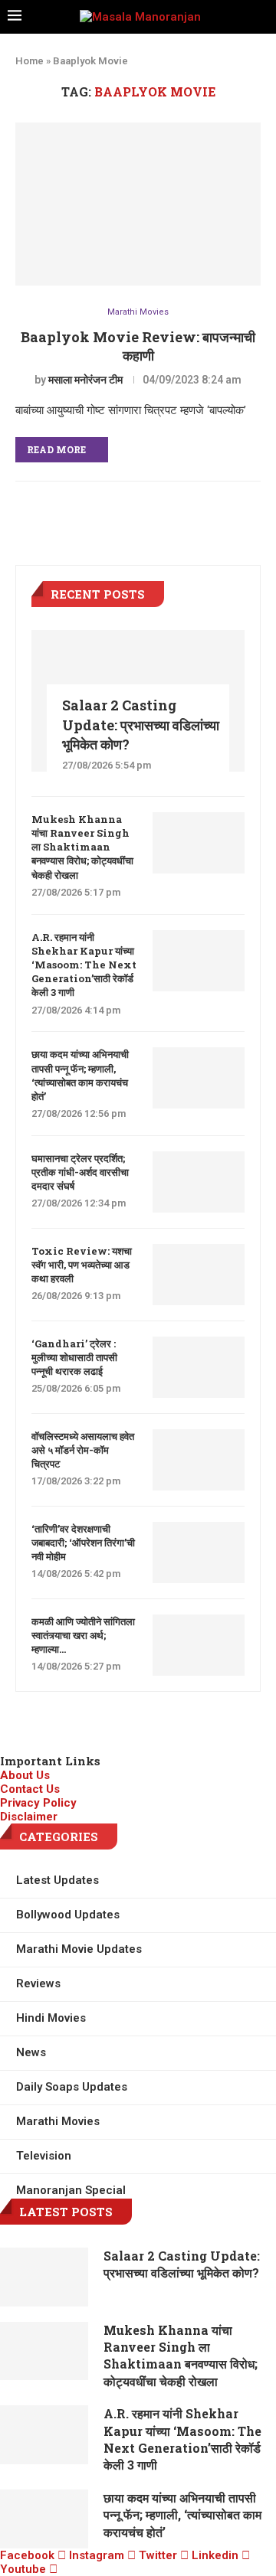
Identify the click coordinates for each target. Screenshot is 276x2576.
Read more (56, 449)
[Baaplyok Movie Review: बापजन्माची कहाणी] (138, 204)
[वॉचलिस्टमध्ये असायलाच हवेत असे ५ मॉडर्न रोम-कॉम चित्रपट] (199, 1460)
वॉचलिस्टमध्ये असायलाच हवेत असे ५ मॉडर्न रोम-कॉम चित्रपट (83, 1450)
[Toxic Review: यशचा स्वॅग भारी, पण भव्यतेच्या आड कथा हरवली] (199, 1275)
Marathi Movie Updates (79, 1949)
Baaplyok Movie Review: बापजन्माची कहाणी (138, 346)
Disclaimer (29, 1817)
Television (44, 2156)
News (31, 2052)
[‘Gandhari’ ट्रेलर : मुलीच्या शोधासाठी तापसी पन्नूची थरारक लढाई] (199, 1367)
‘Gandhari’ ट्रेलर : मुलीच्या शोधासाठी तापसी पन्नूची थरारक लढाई (74, 1357)
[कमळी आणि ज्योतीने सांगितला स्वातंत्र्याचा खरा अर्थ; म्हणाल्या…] (199, 1645)
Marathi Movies (138, 312)
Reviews (38, 1983)
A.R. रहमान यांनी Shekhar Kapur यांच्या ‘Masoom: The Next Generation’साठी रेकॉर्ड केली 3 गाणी (84, 965)
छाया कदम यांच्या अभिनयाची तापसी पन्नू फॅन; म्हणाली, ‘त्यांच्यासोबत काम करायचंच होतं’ (80, 1075)
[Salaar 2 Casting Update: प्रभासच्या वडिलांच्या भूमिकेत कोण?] (44, 2277)
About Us (25, 1775)
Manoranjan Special (71, 2190)
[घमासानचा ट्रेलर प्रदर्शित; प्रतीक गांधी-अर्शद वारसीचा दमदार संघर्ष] (199, 1182)
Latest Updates (58, 1880)
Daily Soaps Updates (72, 2087)
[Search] (264, 17)
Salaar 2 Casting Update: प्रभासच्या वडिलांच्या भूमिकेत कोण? (141, 724)
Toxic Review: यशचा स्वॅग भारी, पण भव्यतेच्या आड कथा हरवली (82, 1265)
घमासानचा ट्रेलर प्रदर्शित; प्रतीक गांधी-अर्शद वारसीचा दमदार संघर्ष (80, 1172)
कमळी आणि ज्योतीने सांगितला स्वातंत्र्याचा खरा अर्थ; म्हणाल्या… (83, 1635)
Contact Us (30, 1789)
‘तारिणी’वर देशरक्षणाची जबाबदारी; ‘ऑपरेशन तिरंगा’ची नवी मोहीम (83, 1543)
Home (30, 61)
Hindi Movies (51, 2018)
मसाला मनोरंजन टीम (85, 380)
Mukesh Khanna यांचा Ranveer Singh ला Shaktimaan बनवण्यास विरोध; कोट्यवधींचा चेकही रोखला (82, 847)
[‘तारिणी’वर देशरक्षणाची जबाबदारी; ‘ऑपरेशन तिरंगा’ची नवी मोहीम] (199, 1552)
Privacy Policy (38, 1803)
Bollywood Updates (68, 1915)
